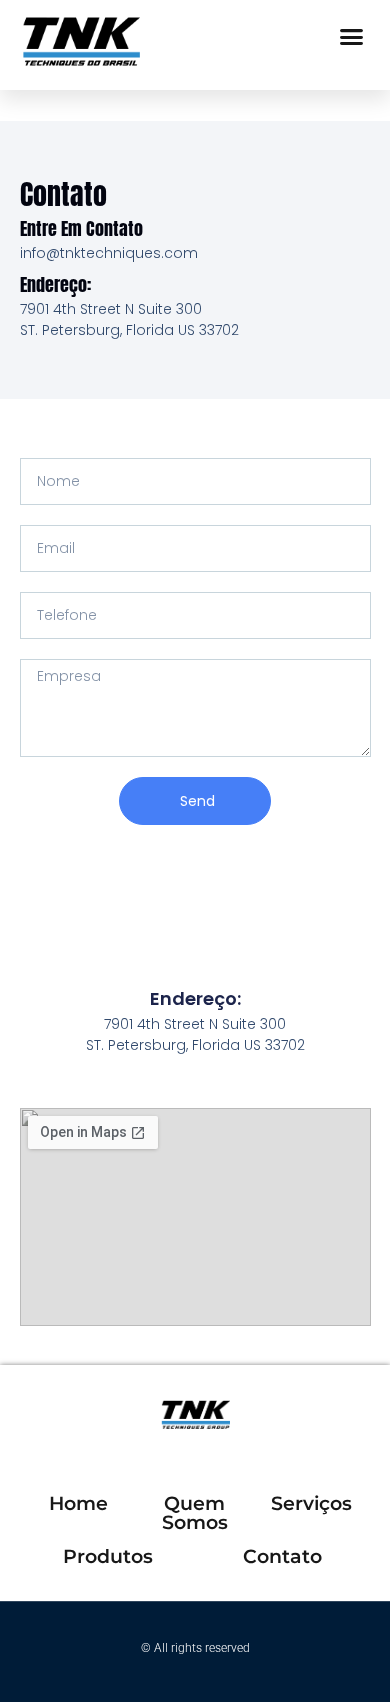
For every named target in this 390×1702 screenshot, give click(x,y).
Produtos (108, 1556)
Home (78, 1503)
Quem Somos (195, 1513)
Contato (282, 1556)
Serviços (311, 1503)
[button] (352, 37)
